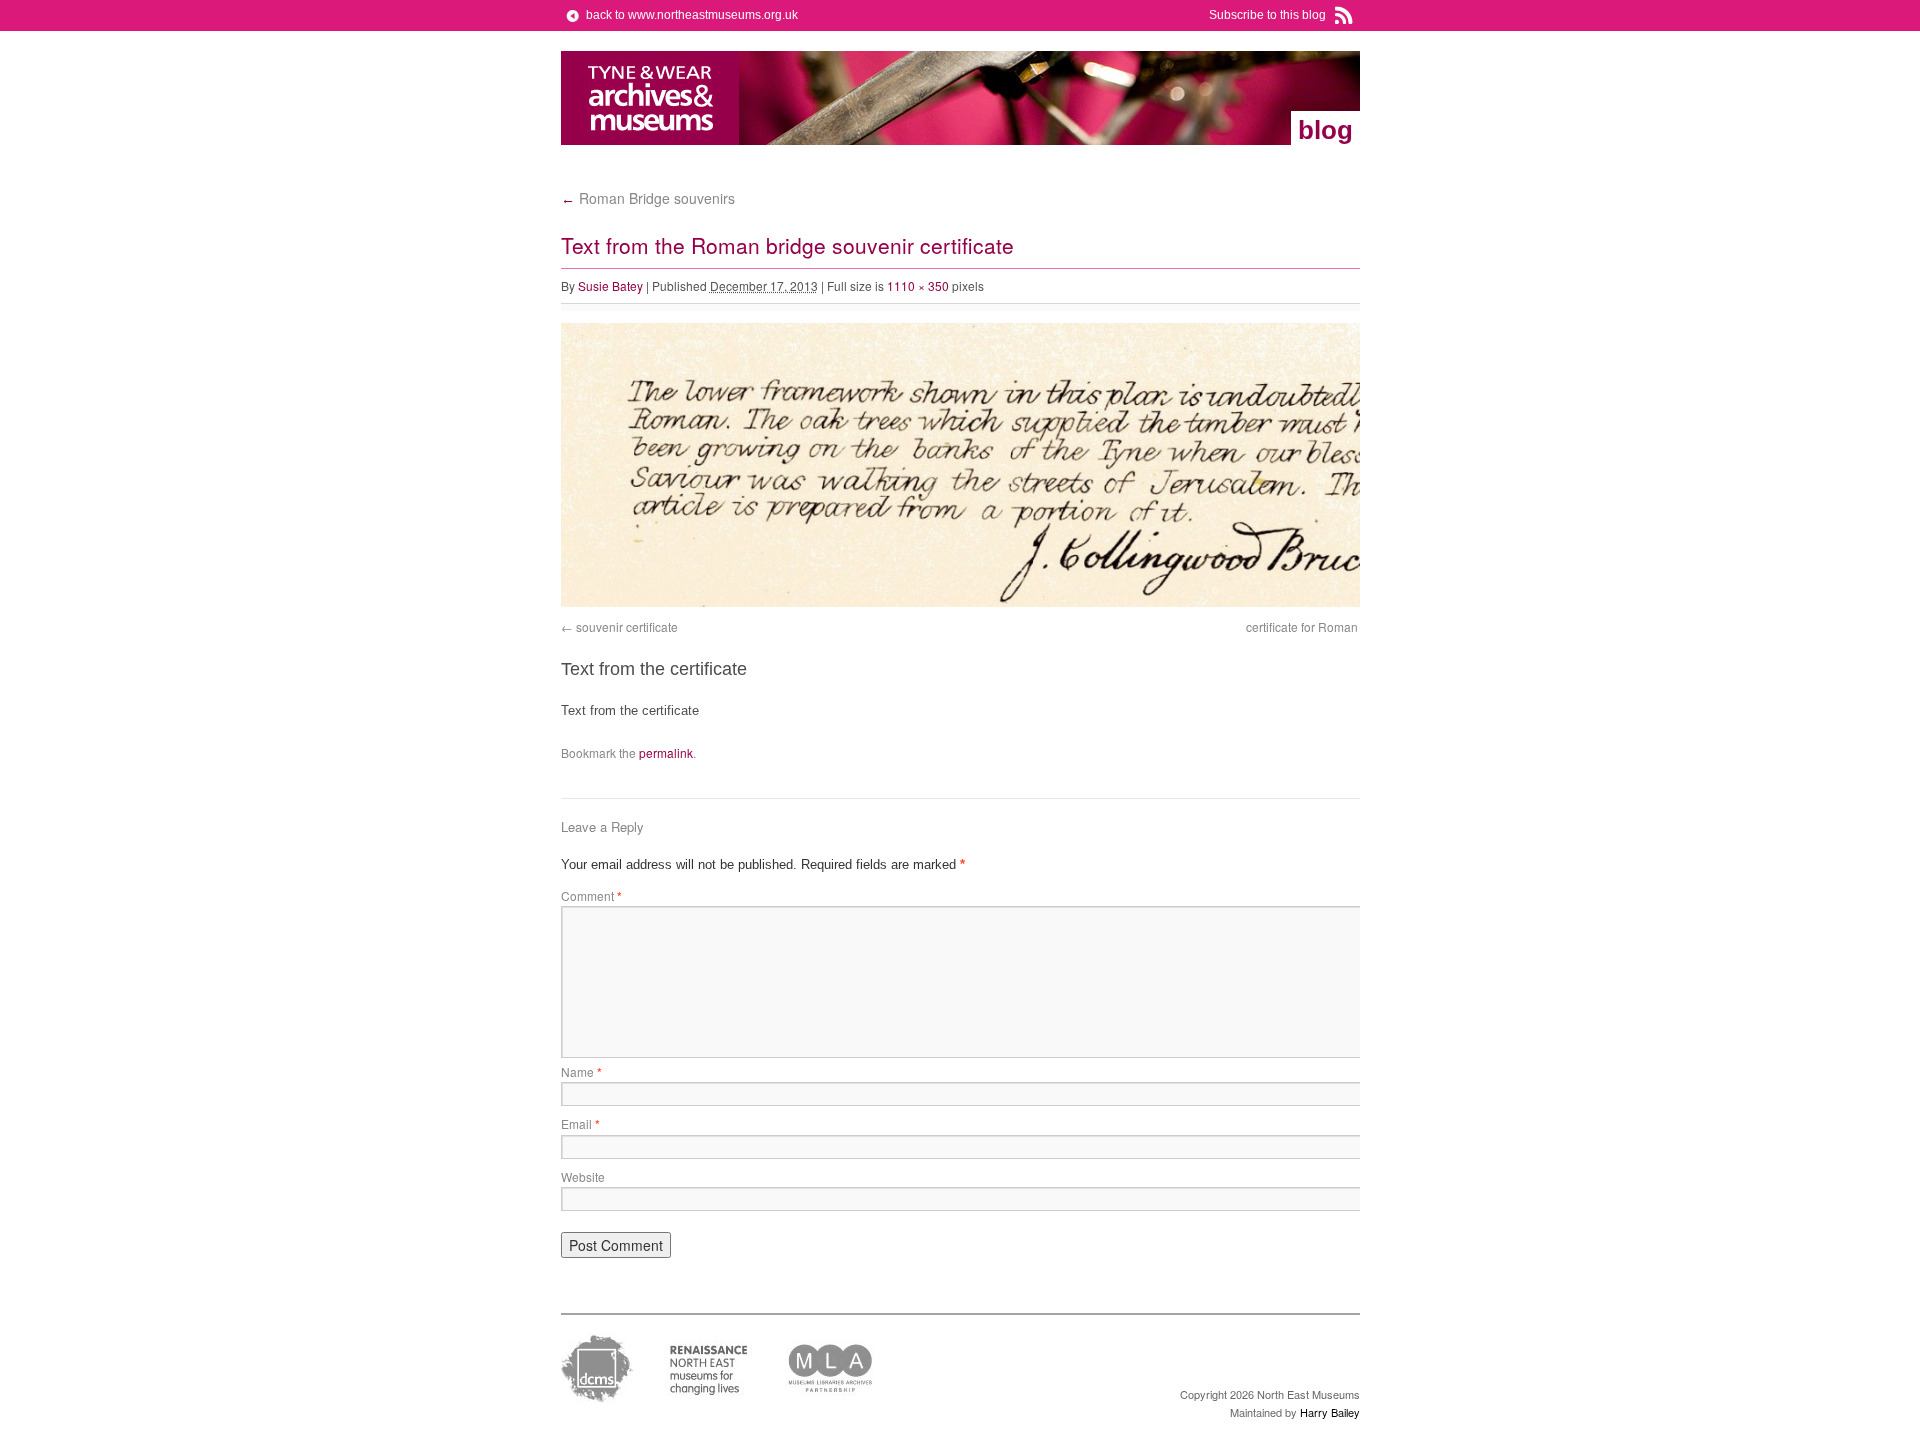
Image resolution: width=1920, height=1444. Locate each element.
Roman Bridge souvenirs (648, 198)
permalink (666, 752)
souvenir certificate (627, 626)
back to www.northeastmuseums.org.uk (692, 15)
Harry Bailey (1330, 1412)
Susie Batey (610, 285)
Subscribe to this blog (1267, 15)
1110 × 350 (918, 285)
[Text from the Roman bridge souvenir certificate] (1011, 602)
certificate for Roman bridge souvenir (1346, 626)
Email (580, 1123)
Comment (591, 895)
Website (583, 1176)
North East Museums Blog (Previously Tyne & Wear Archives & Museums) (650, 98)
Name (581, 1071)
